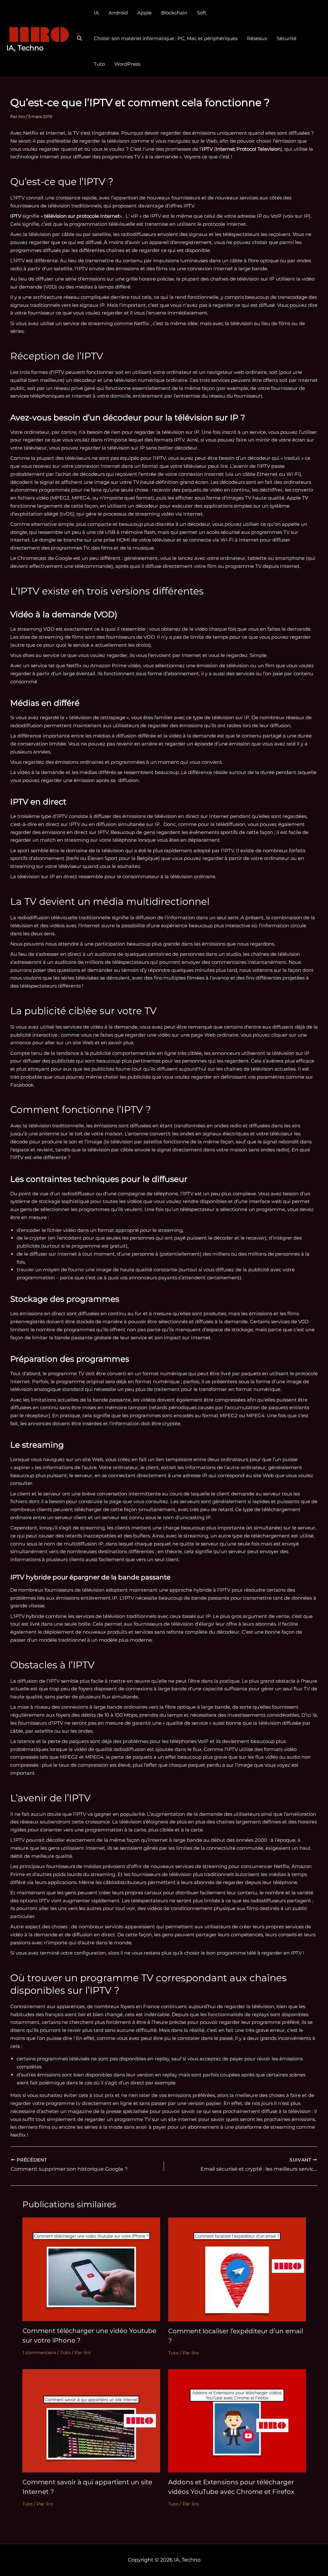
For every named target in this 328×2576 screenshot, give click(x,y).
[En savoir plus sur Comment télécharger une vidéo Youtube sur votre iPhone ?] (91, 2269)
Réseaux (257, 38)
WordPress (127, 64)
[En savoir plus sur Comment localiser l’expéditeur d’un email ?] (237, 2269)
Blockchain (174, 13)
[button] (80, 38)
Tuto (99, 64)
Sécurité (287, 38)
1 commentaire (39, 2353)
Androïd (118, 13)
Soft (202, 13)
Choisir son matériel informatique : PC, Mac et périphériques (166, 38)
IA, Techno (25, 48)
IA (96, 13)
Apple (144, 13)
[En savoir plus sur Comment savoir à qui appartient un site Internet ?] (91, 2420)
